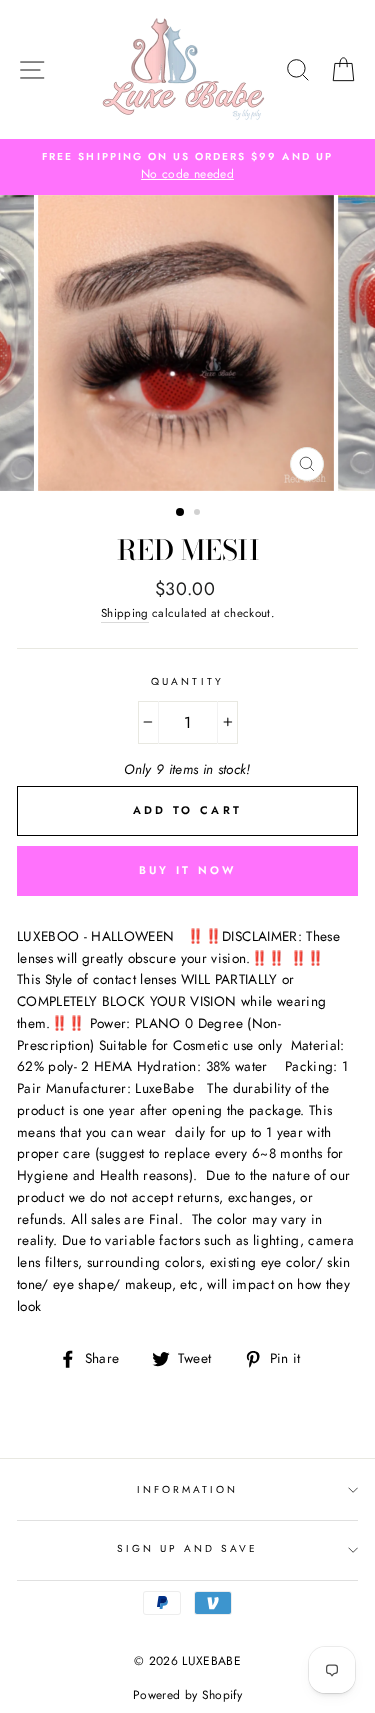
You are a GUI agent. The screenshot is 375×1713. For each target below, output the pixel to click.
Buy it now (188, 870)
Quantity (187, 681)
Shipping (125, 613)
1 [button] (181, 513)
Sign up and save (188, 1548)
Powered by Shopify (187, 1695)
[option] (187, 167)
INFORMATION (188, 1489)
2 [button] (199, 514)
